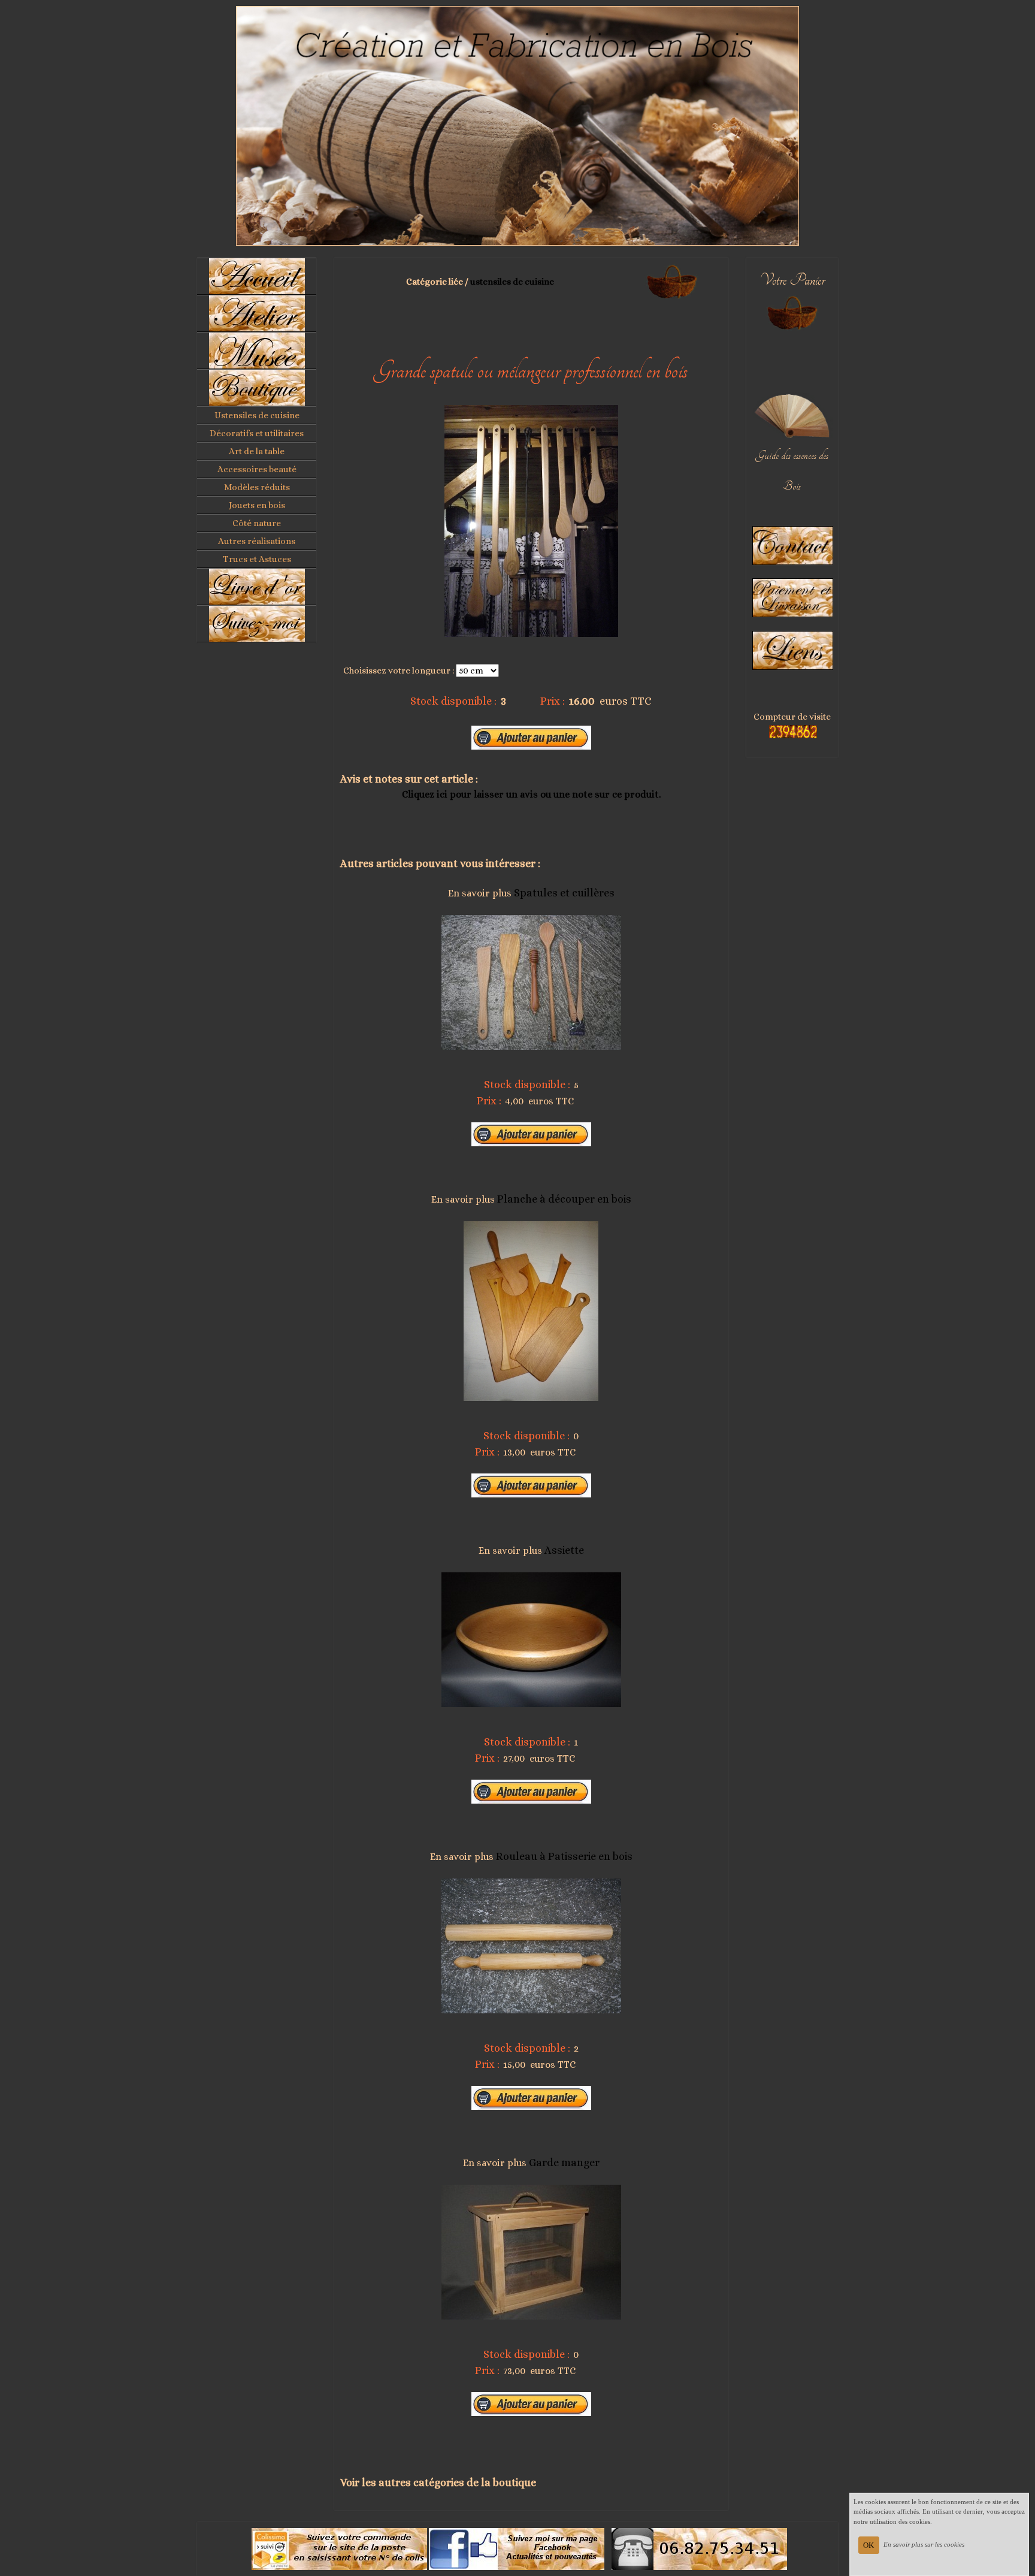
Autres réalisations (257, 541)
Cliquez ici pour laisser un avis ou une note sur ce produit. (531, 794)
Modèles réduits (257, 487)
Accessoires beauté (257, 469)
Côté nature (257, 523)
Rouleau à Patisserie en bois (564, 1856)
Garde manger (564, 2163)
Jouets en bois (257, 505)
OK (868, 2545)
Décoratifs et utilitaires (257, 433)
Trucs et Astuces (257, 559)
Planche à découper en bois (564, 1199)
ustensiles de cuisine (512, 282)
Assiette (564, 1550)
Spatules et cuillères (564, 893)
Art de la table (257, 451)
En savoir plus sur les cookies (924, 2544)
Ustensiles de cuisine (257, 415)
